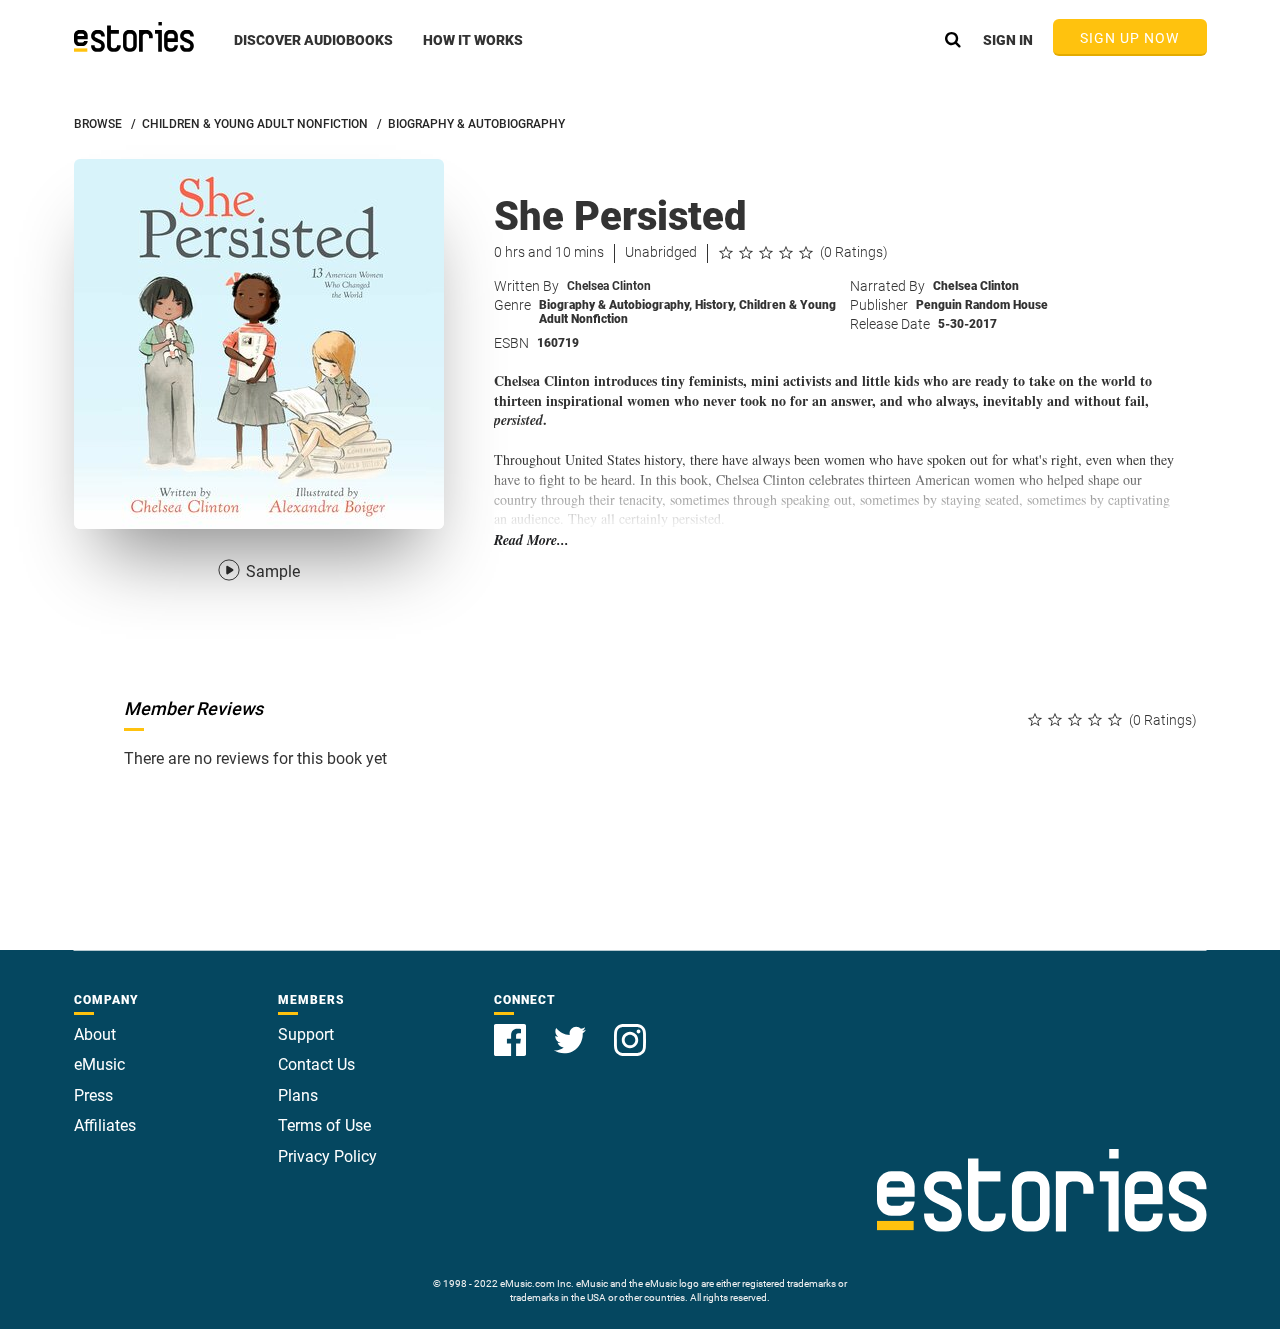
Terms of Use (324, 1125)
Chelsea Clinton (609, 286)
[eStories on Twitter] (572, 1028)
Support (306, 1034)
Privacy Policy (327, 1156)
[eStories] (134, 37)
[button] (313, 51)
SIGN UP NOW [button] (1130, 38)
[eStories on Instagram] (630, 1028)
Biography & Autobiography (615, 305)
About (95, 1034)
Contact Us (316, 1064)
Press (93, 1095)
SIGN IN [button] (1008, 40)
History (715, 305)
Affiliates (105, 1125)
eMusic (99, 1064)
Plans (298, 1095)
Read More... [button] (531, 540)
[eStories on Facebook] (512, 1028)
